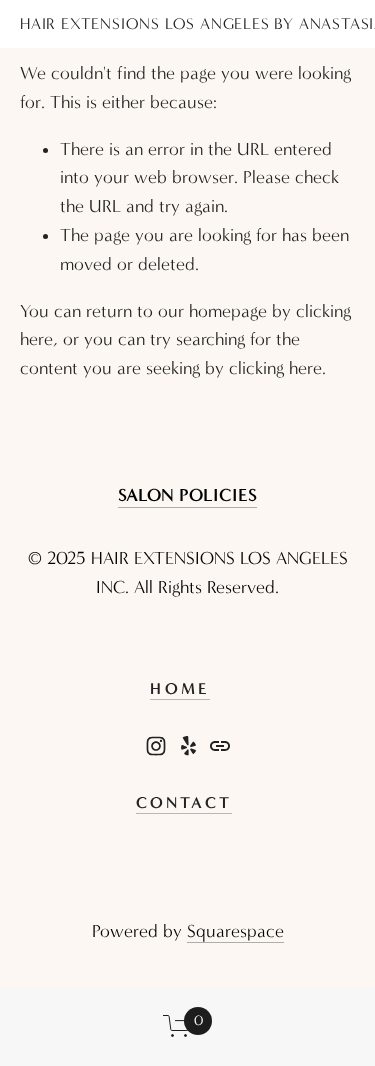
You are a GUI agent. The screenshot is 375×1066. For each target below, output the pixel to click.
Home (180, 688)
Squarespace (235, 931)
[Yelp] (188, 746)
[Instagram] (156, 746)
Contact (184, 802)
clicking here (275, 368)
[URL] (220, 746)
